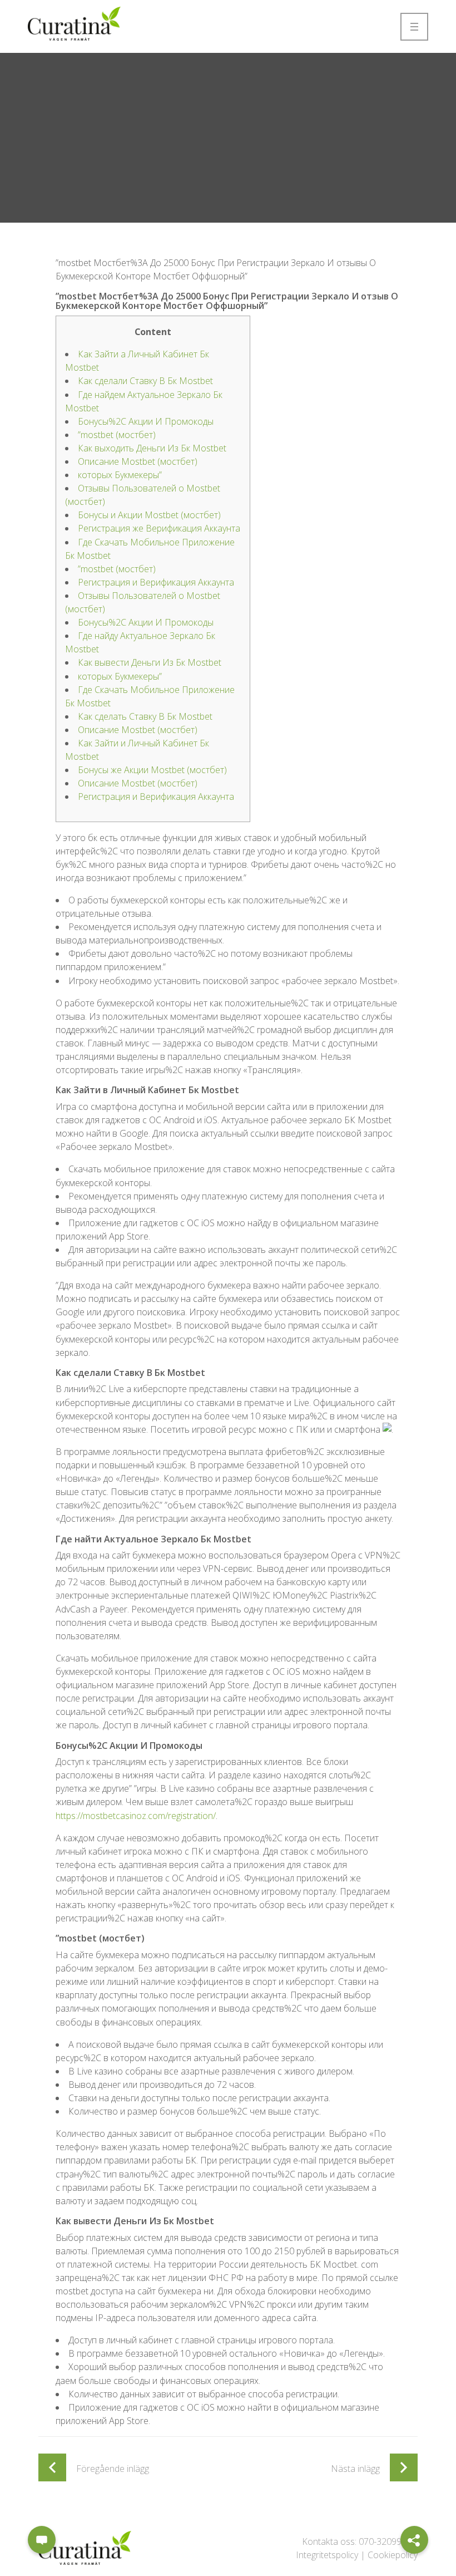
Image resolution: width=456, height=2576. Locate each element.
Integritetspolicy (327, 2555)
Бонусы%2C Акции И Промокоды (146, 421)
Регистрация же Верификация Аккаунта (159, 528)
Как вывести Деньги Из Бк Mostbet (150, 662)
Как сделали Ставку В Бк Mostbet (145, 381)
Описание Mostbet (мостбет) (138, 461)
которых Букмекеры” (120, 475)
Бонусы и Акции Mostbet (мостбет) (149, 515)
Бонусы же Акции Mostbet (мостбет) (152, 770)
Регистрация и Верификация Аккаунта (156, 582)
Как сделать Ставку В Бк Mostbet (145, 716)
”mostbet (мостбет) (117, 435)
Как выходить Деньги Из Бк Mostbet (152, 448)
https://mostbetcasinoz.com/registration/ (136, 1816)
